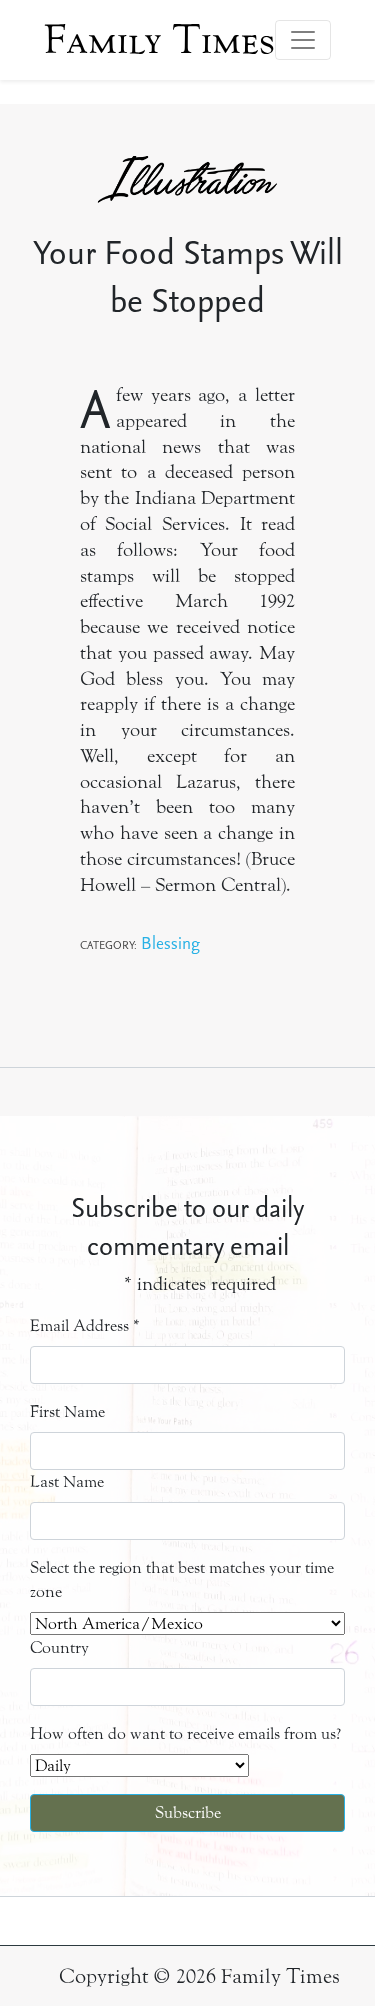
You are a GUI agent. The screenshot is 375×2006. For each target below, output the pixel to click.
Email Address (85, 1325)
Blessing (170, 942)
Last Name (67, 1481)
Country (59, 1647)
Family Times (159, 40)
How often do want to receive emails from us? (185, 1733)
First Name (67, 1411)
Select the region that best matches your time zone (182, 1579)
